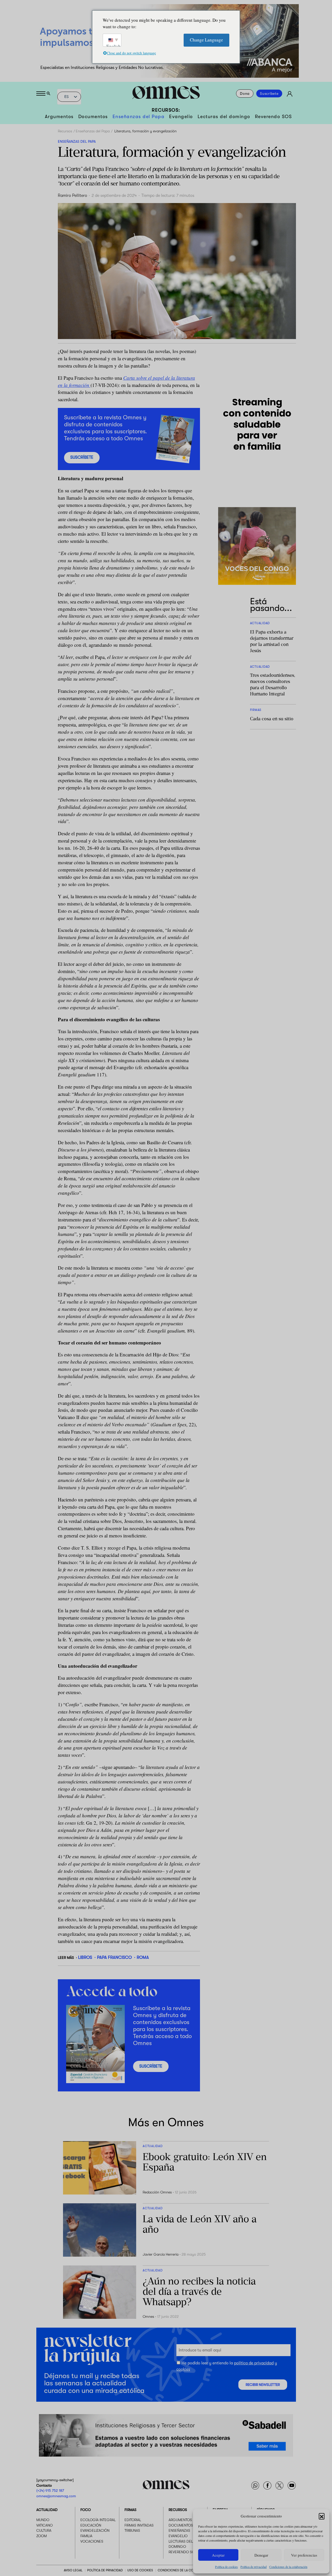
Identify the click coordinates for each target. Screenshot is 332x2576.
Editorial (133, 2520)
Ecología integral (98, 2520)
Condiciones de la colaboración (288, 2567)
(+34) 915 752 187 (50, 2491)
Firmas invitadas (139, 2525)
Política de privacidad (254, 2567)
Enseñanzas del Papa (139, 117)
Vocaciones (92, 2541)
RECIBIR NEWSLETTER (263, 2385)
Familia (86, 2536)
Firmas (130, 2510)
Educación (91, 2525)
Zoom (41, 2536)
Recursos (65, 131)
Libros (85, 1957)
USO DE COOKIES (140, 2570)
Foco (86, 2510)
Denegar (261, 2555)
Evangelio (181, 117)
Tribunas (132, 2530)
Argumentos (59, 117)
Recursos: (166, 110)
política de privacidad (254, 2363)
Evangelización (95, 2530)
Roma (143, 1957)
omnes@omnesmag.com (56, 2496)
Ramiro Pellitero (72, 196)
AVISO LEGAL (73, 2570)
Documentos (93, 117)
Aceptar (218, 2555)
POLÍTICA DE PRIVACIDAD (105, 2570)
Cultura (44, 2530)
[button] (322, 2516)
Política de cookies (226, 2567)
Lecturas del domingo (224, 117)
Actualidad (47, 2510)
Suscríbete (269, 93)
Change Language (206, 40)
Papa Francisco (114, 1957)
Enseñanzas (179, 2530)
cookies (183, 2369)
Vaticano (44, 2525)
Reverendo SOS (274, 117)
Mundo (43, 2520)
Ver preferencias (304, 2555)
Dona (245, 93)
